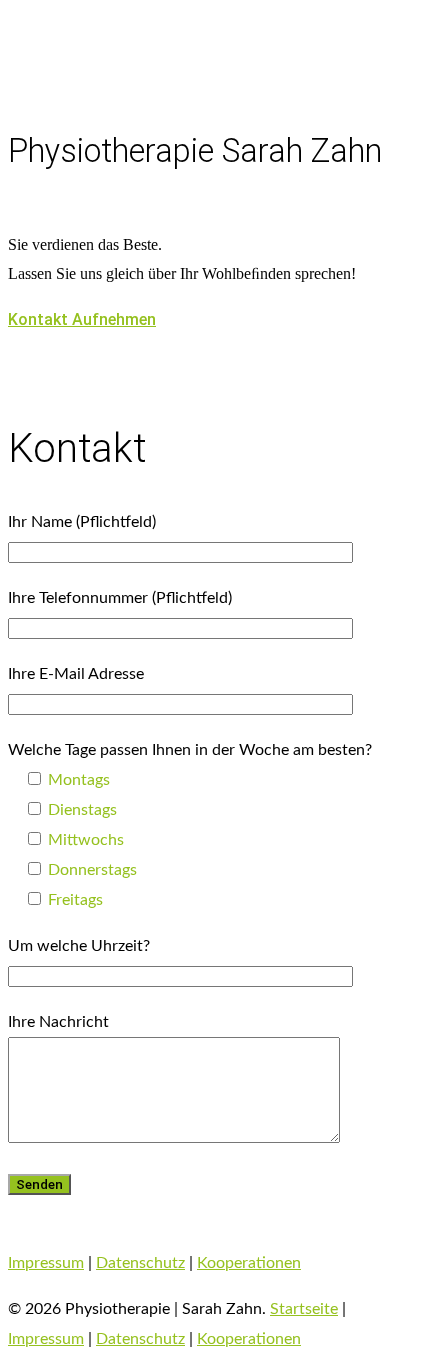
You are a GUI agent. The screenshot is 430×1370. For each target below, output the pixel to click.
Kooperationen (249, 1263)
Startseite (304, 1309)
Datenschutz (140, 1263)
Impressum (46, 1263)
